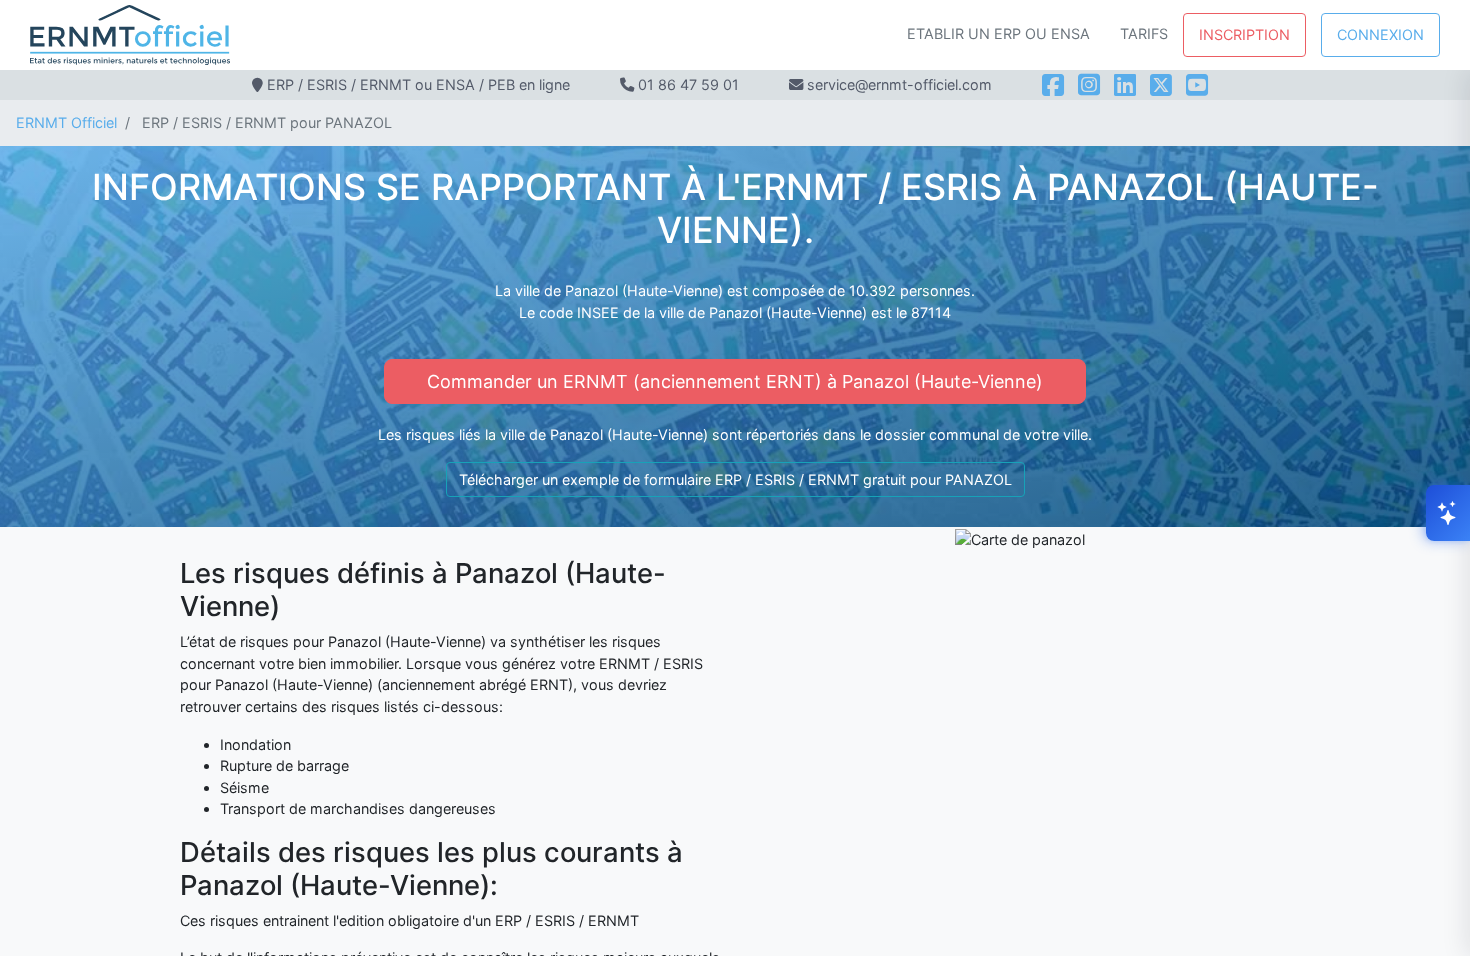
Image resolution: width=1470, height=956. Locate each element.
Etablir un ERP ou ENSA (998, 33)
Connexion (1380, 34)
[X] (1161, 85)
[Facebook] (1053, 85)
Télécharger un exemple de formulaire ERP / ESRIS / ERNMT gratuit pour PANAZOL (735, 479)
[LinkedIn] (1125, 85)
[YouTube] (1197, 85)
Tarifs (1144, 33)
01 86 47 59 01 (688, 84)
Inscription (1244, 34)
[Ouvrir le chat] (1448, 513)
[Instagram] (1089, 85)
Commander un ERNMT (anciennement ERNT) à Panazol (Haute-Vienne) (735, 381)
